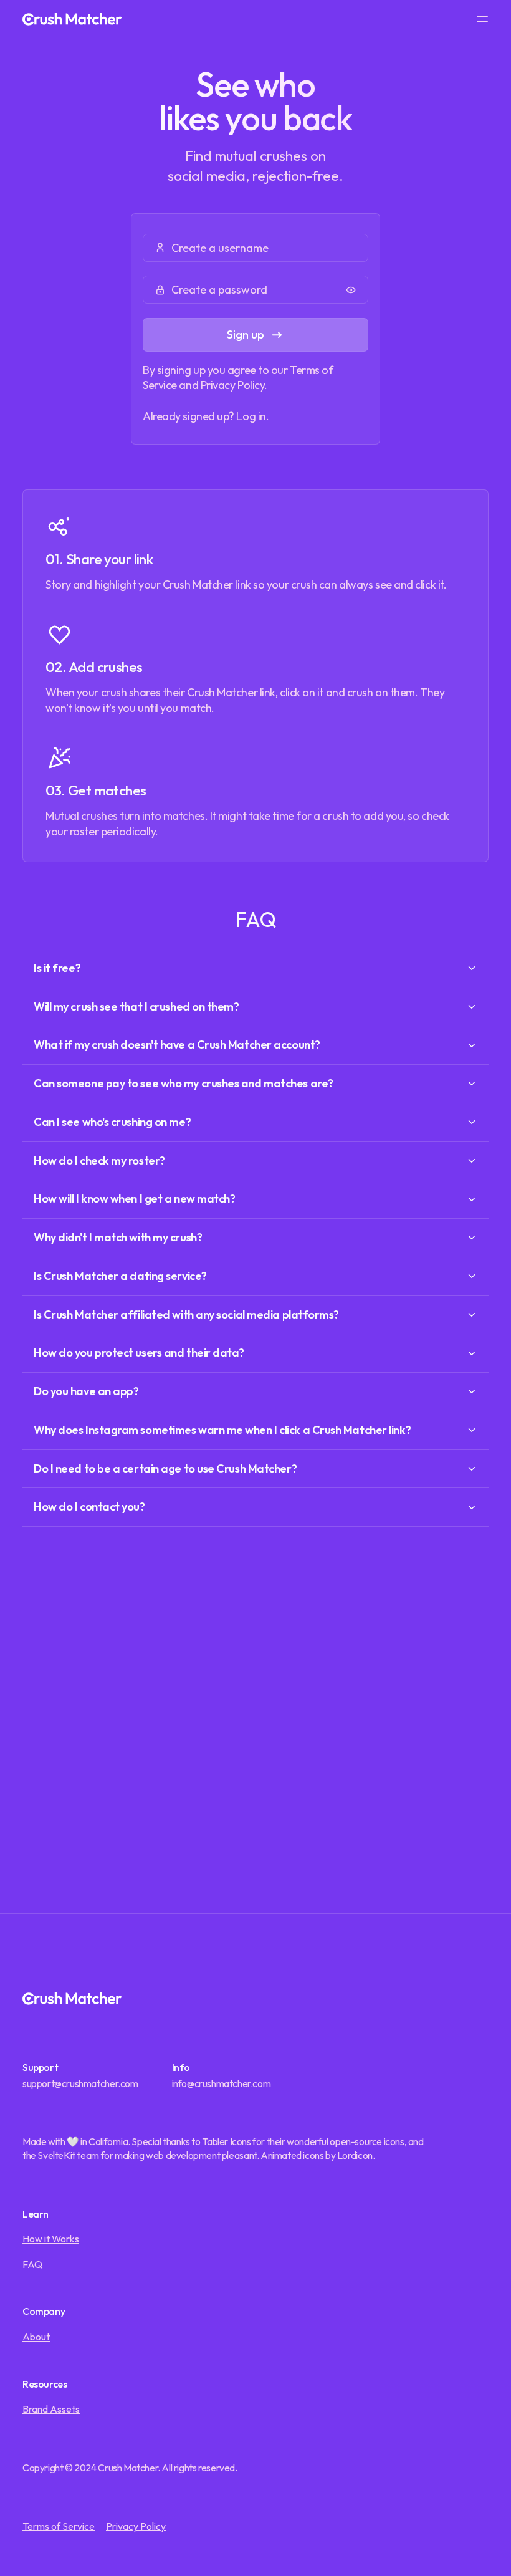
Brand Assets (51, 2409)
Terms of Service (59, 2526)
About (36, 2337)
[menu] (482, 19)
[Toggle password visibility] (351, 290)
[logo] (72, 19)
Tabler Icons (226, 2141)
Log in (251, 416)
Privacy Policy (233, 385)
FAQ (32, 2264)
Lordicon (355, 2155)
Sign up (246, 334)
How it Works (51, 2239)
